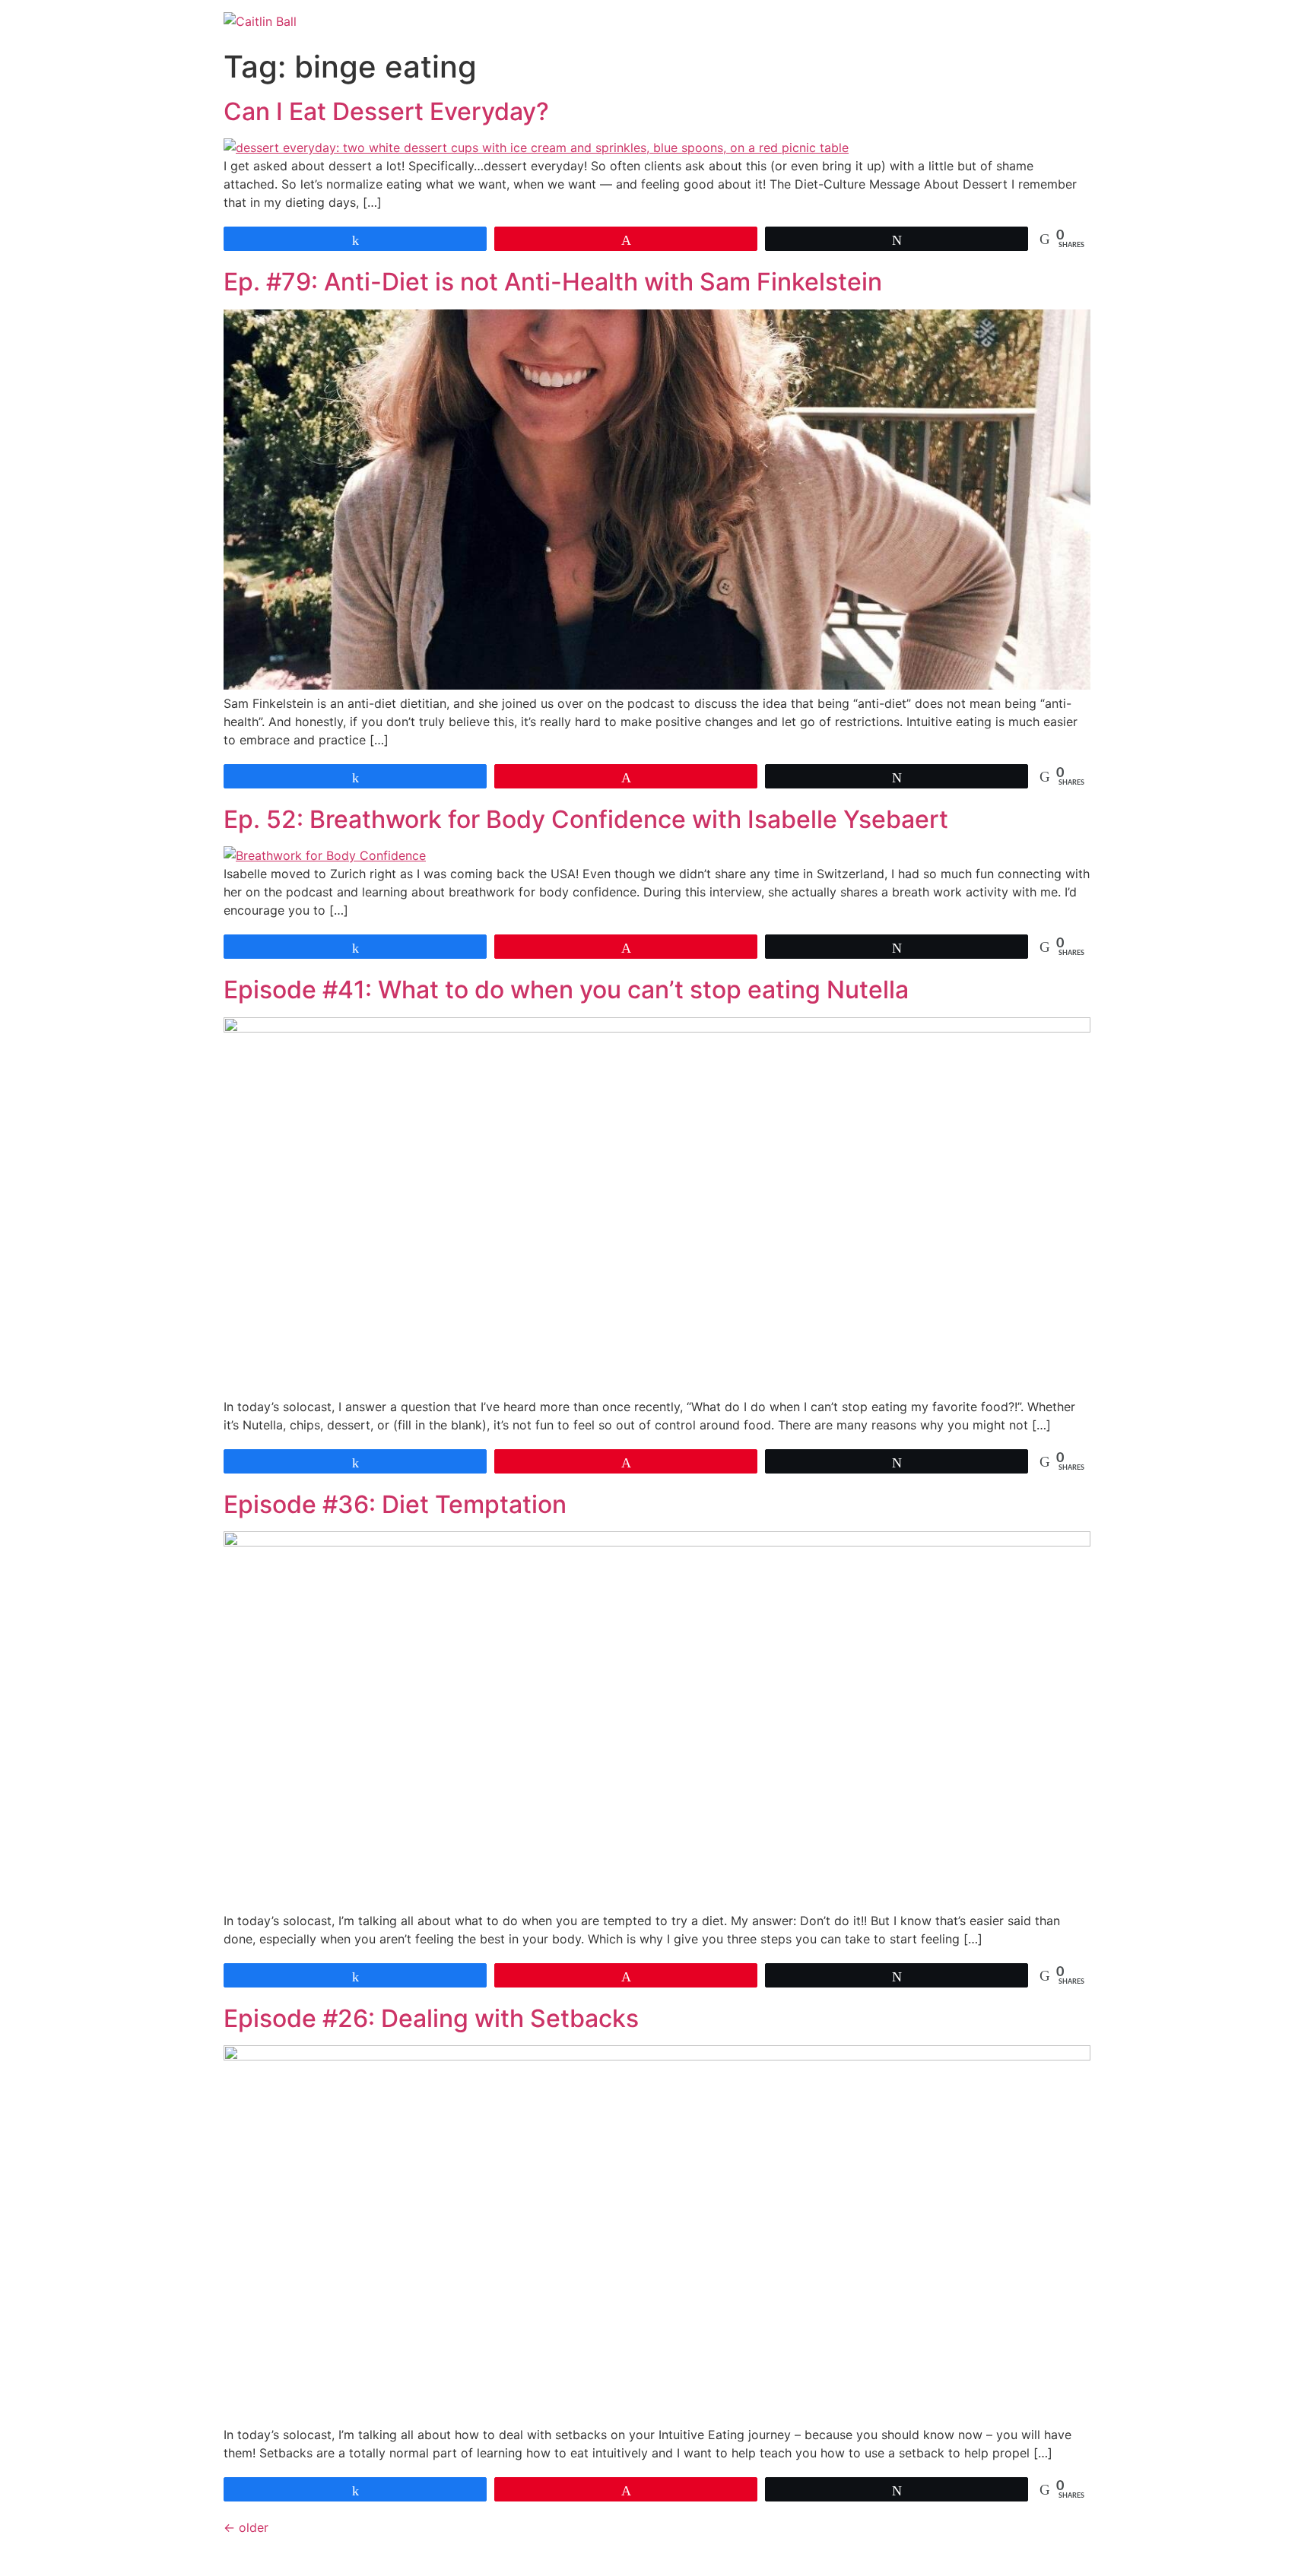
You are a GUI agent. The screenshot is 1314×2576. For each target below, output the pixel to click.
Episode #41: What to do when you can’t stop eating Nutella (566, 990)
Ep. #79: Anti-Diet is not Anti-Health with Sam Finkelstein (553, 282)
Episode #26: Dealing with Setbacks (431, 2018)
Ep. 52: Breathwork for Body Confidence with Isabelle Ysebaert (586, 819)
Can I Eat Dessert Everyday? (386, 111)
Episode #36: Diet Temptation (395, 1504)
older (246, 2527)
